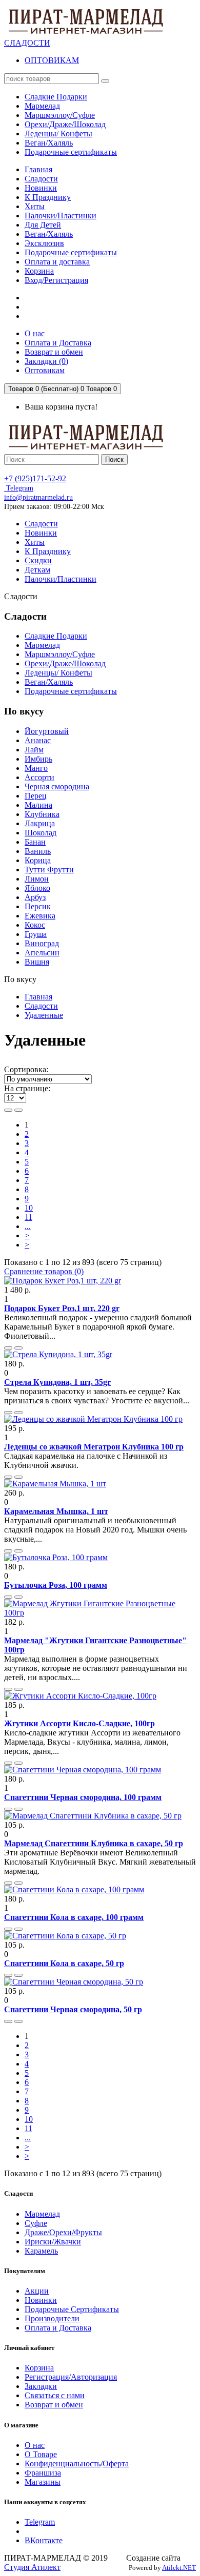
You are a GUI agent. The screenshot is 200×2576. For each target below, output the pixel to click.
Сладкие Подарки (56, 636)
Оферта (116, 2463)
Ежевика (40, 916)
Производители (52, 2318)
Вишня (37, 962)
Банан (35, 842)
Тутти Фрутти (49, 870)
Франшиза (43, 2473)
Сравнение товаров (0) (44, 1271)
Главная (38, 169)
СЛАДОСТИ (27, 43)
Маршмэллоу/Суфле (60, 654)
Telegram (19, 488)
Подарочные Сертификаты (72, 2309)
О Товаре (41, 2454)
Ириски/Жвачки (53, 2242)
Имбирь (38, 759)
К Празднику (48, 197)
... (28, 1226)
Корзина (39, 271)
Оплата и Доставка (58, 2328)
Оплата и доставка (57, 262)
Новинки (41, 188)
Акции (37, 2291)
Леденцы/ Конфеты (58, 673)
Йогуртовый (47, 731)
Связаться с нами (55, 2395)
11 (28, 1217)
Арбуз (35, 897)
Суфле (36, 2223)
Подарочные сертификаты (71, 252)
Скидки (38, 560)
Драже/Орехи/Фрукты (63, 2232)
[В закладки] (8, 1348)
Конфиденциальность (63, 2463)
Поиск (114, 459)
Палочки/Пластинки (61, 216)
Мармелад (42, 645)
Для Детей (43, 225)
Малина (38, 805)
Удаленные (44, 1015)
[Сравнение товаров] (18, 1348)
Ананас (38, 740)
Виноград (42, 943)
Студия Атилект (32, 2567)
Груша (36, 934)
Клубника (42, 814)
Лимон (37, 879)
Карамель (41, 2251)
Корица (38, 860)
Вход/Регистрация (56, 280)
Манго (36, 768)
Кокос (35, 925)
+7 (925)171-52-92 (35, 478)
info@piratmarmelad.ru (38, 497)
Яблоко (37, 888)
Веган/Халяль (49, 234)
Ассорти (39, 777)
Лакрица (40, 823)
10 (29, 1208)
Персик (38, 906)
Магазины (43, 2482)
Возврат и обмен (54, 2405)
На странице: (27, 1088)
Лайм (34, 750)
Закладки (41, 2386)
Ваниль (38, 851)
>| (28, 1245)
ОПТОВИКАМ (52, 60)
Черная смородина (57, 786)
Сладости (41, 179)
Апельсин (42, 953)
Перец (36, 796)
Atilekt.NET (179, 2568)
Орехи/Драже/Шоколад (65, 663)
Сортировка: (26, 1069)
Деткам (37, 570)
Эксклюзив (44, 243)
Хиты (35, 206)
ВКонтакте (44, 2540)
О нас (35, 2445)
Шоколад (41, 833)
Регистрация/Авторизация (71, 2377)
